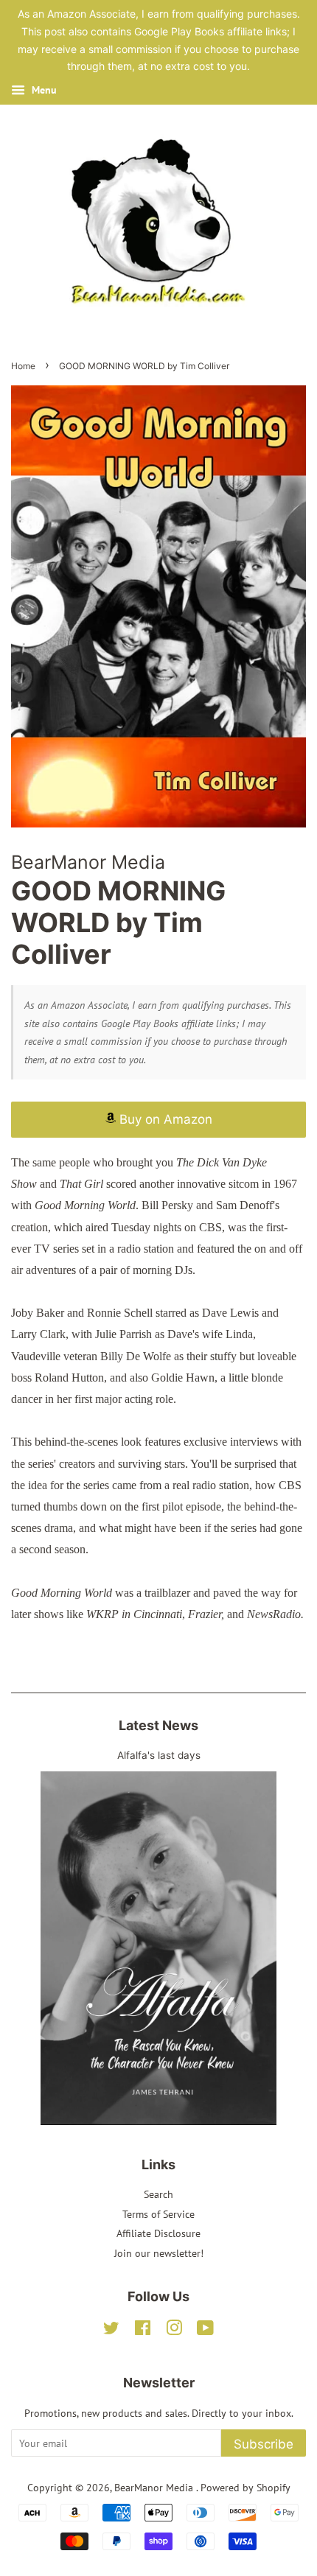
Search (158, 2194)
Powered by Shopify (245, 2488)
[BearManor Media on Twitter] (111, 2331)
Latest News (158, 1725)
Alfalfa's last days (159, 1755)
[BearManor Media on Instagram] (174, 2331)
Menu (43, 90)
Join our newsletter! (159, 2253)
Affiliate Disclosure (158, 2233)
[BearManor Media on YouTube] (205, 2331)
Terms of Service (158, 2214)
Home (23, 366)
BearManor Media (155, 2488)
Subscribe (264, 2444)
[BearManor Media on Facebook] (143, 2331)
